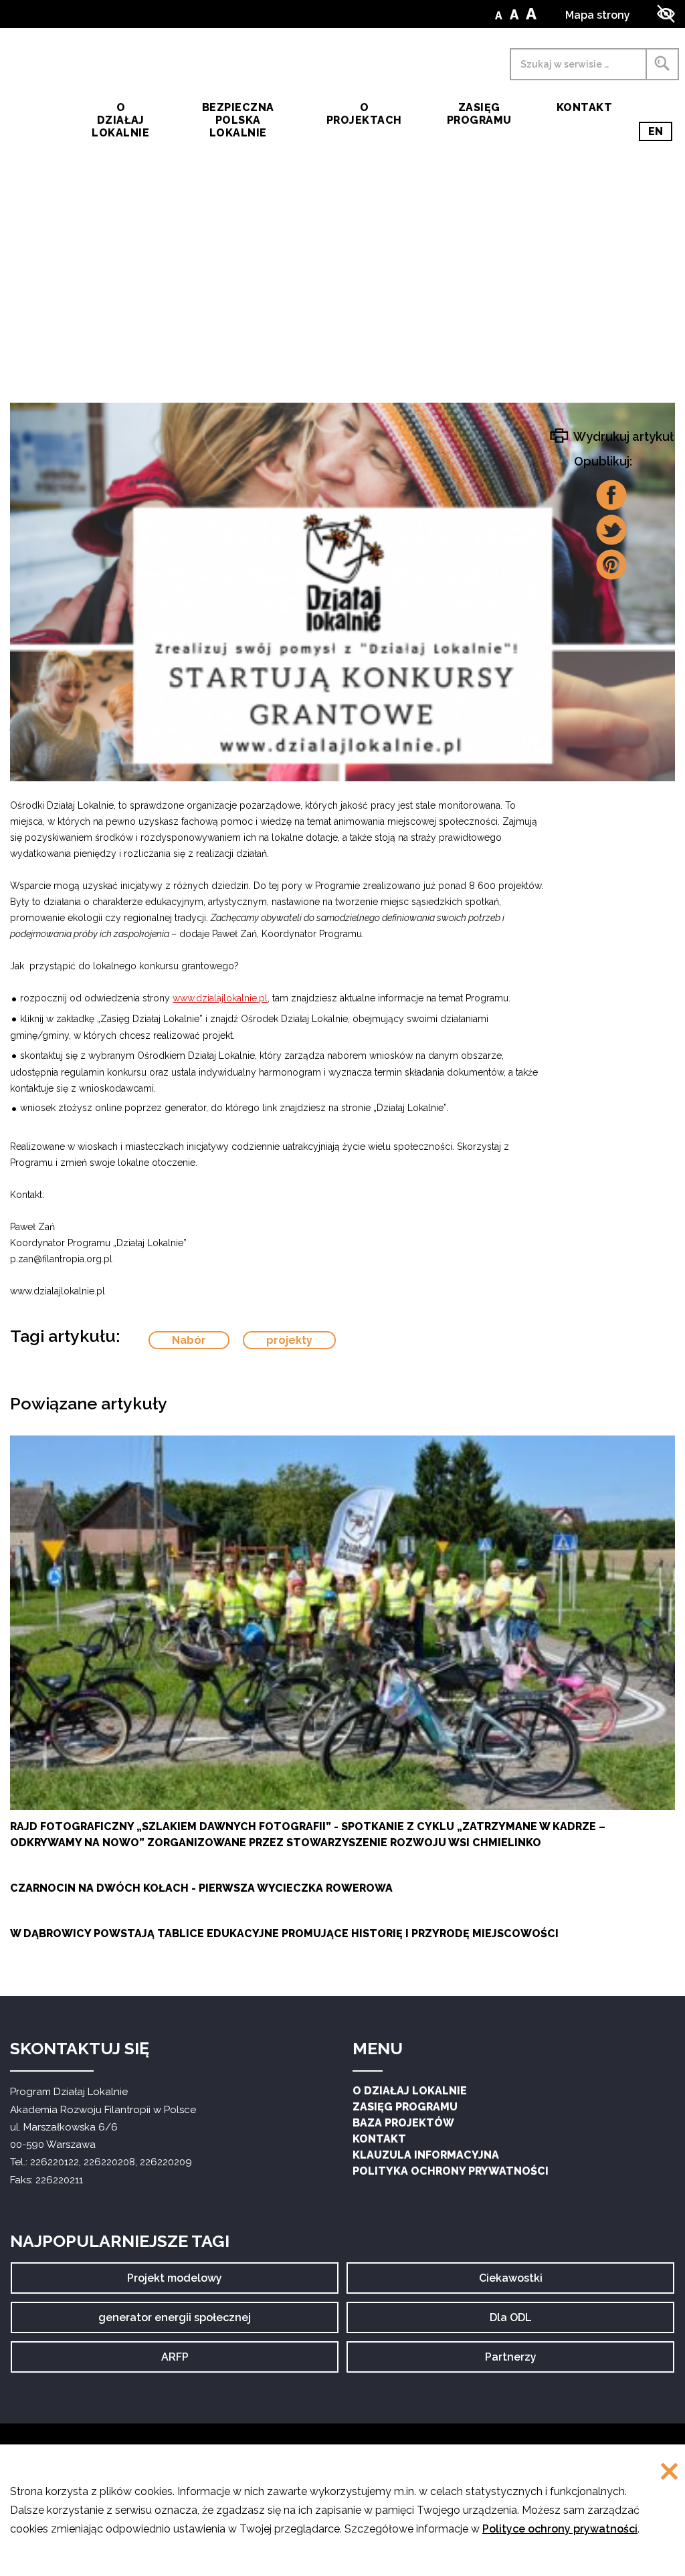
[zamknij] (669, 2473)
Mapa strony (598, 15)
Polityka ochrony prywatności (451, 2171)
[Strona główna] (34, 106)
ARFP (187, 2362)
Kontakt (584, 107)
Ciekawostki (511, 2283)
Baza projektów (403, 2123)
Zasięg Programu (479, 114)
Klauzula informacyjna (426, 2155)
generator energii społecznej (175, 2322)
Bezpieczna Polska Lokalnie (238, 120)
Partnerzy (511, 2362)
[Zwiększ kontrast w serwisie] (666, 14)
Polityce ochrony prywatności (560, 2529)
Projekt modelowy (175, 2283)
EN (660, 133)
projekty (289, 1340)
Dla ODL (515, 2322)
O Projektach (364, 114)
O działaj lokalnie (120, 120)
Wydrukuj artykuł (622, 436)
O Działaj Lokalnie (410, 2091)
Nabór (189, 1340)
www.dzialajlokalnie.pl (220, 998)
